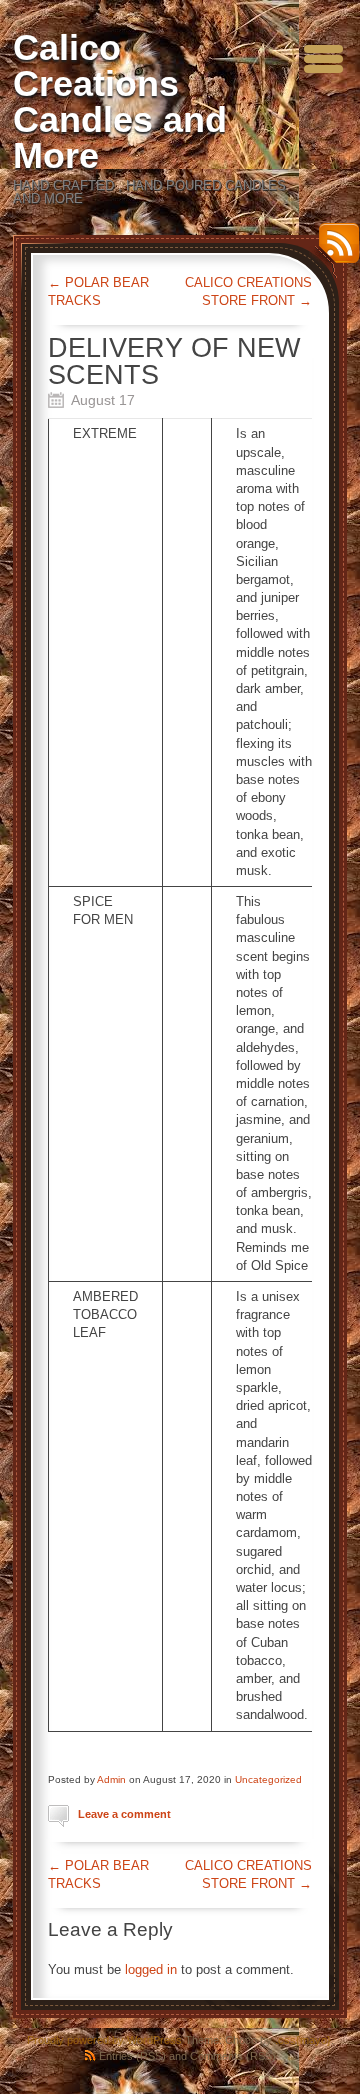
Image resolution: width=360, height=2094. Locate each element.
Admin (111, 1779)
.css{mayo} (303, 2040)
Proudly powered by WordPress (104, 2040)
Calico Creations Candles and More (120, 101)
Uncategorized (268, 1779)
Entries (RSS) (132, 2056)
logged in (151, 1969)
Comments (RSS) (233, 2056)
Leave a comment (124, 1814)
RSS (334, 250)
